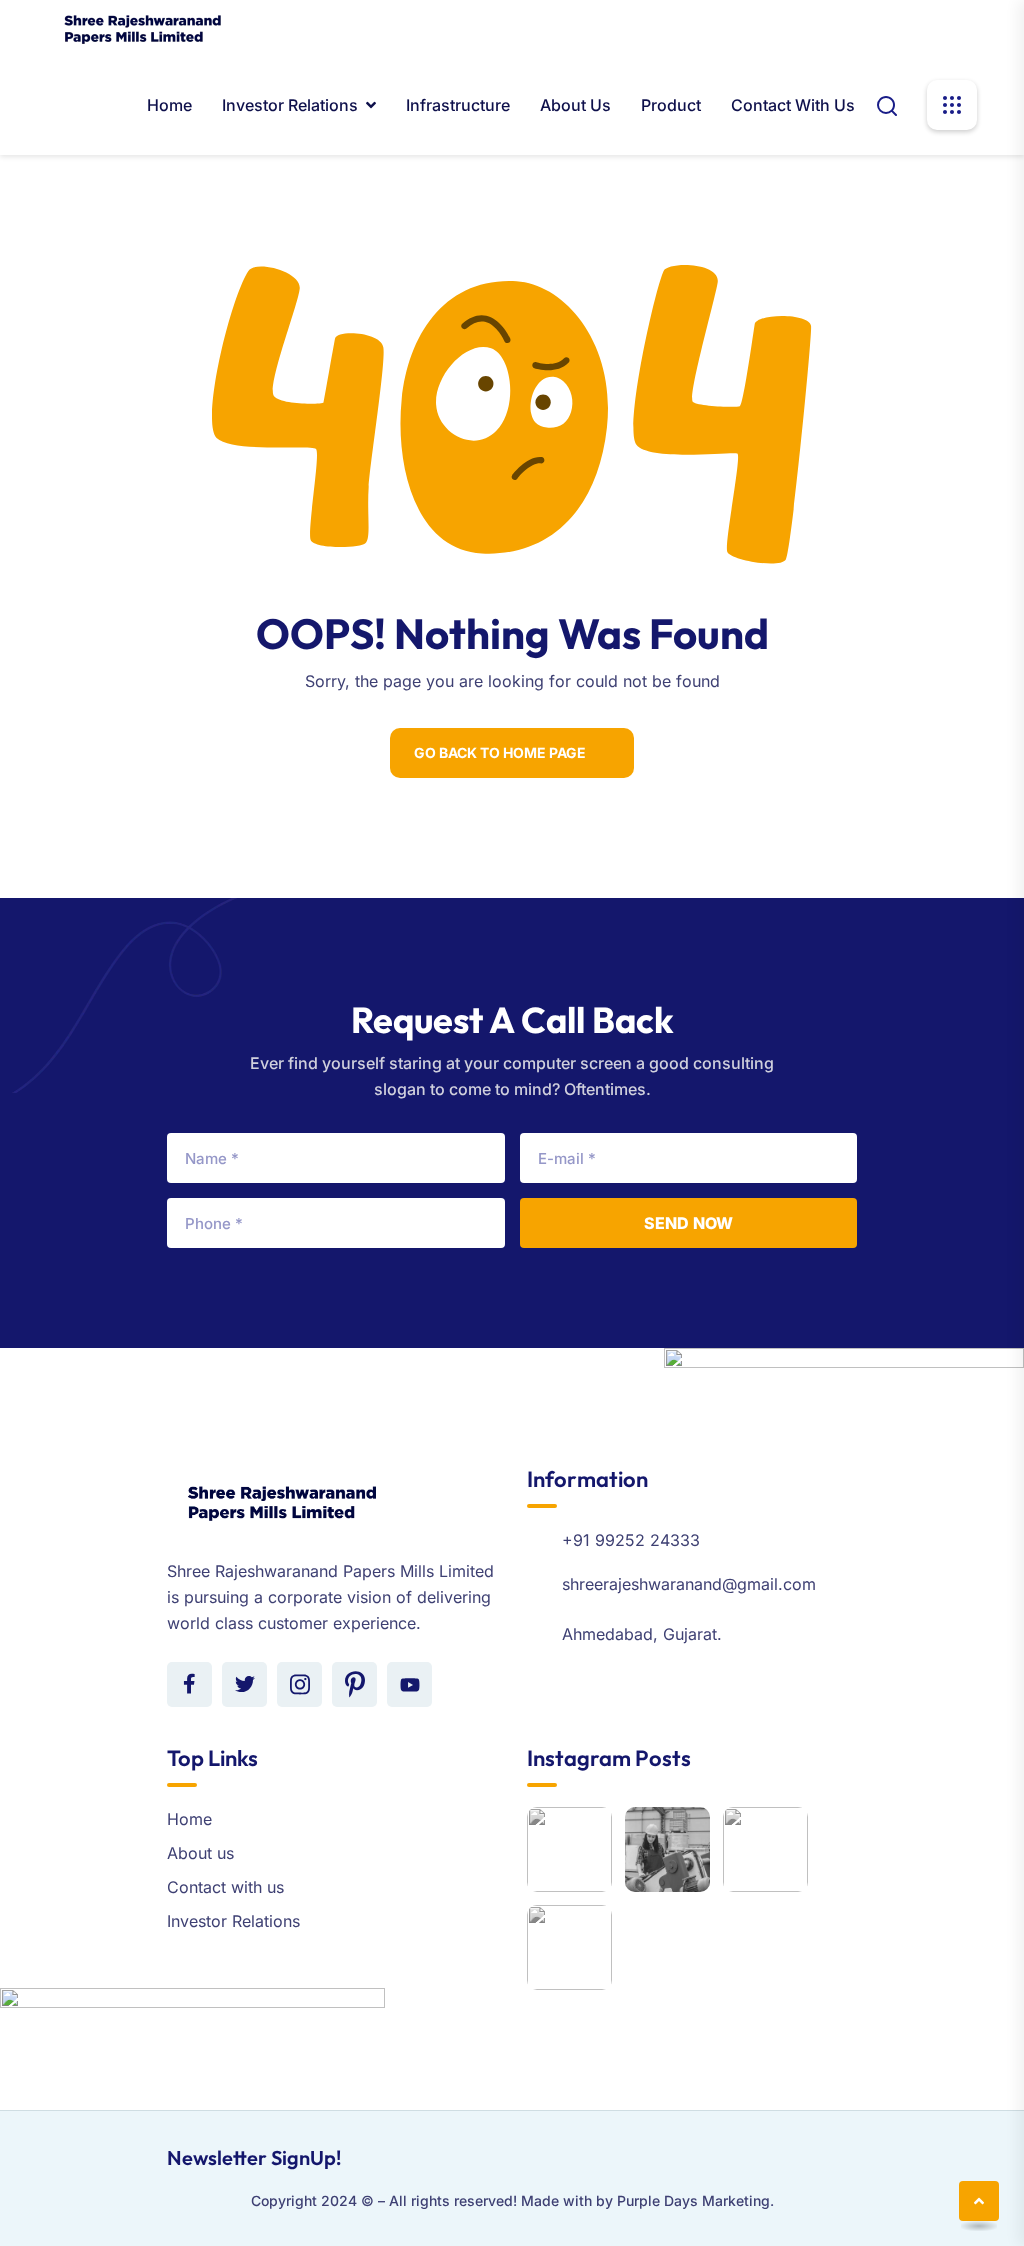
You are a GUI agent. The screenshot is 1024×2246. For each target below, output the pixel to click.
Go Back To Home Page (500, 752)
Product (671, 105)
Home (169, 105)
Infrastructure (458, 105)
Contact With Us (793, 105)
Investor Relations (290, 105)
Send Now (688, 1223)
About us (575, 105)
